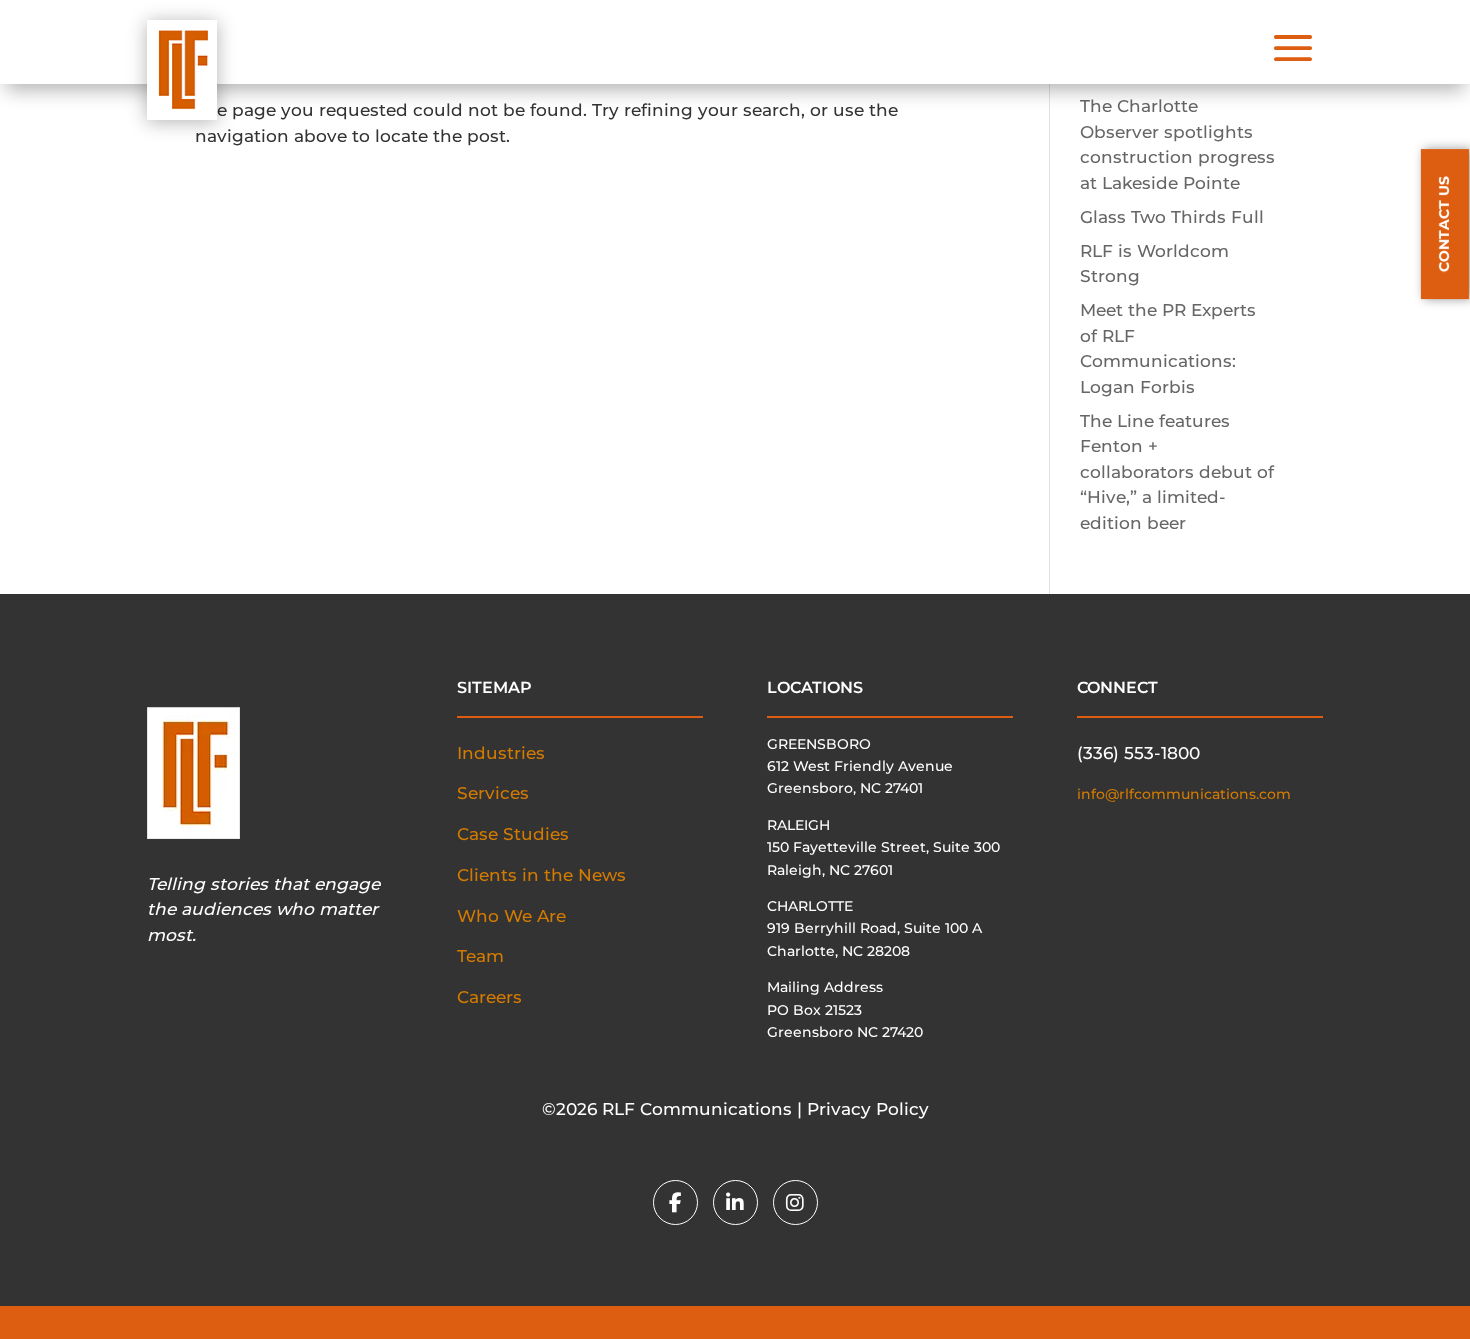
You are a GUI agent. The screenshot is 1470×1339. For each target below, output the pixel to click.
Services (493, 793)
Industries (501, 753)
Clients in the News (541, 875)
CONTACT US (1444, 224)
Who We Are (511, 916)
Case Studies (513, 834)
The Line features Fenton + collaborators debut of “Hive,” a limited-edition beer (1177, 472)
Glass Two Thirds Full (1172, 217)
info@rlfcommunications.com (1184, 794)
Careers (489, 997)
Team (480, 956)
